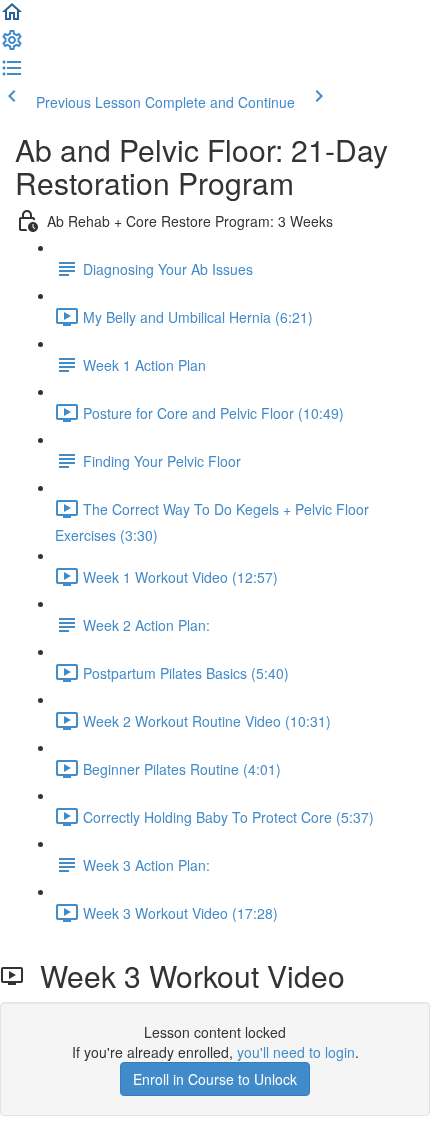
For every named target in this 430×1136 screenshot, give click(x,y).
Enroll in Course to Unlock (215, 1079)
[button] (12, 18)
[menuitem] (12, 46)
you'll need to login (296, 1052)
